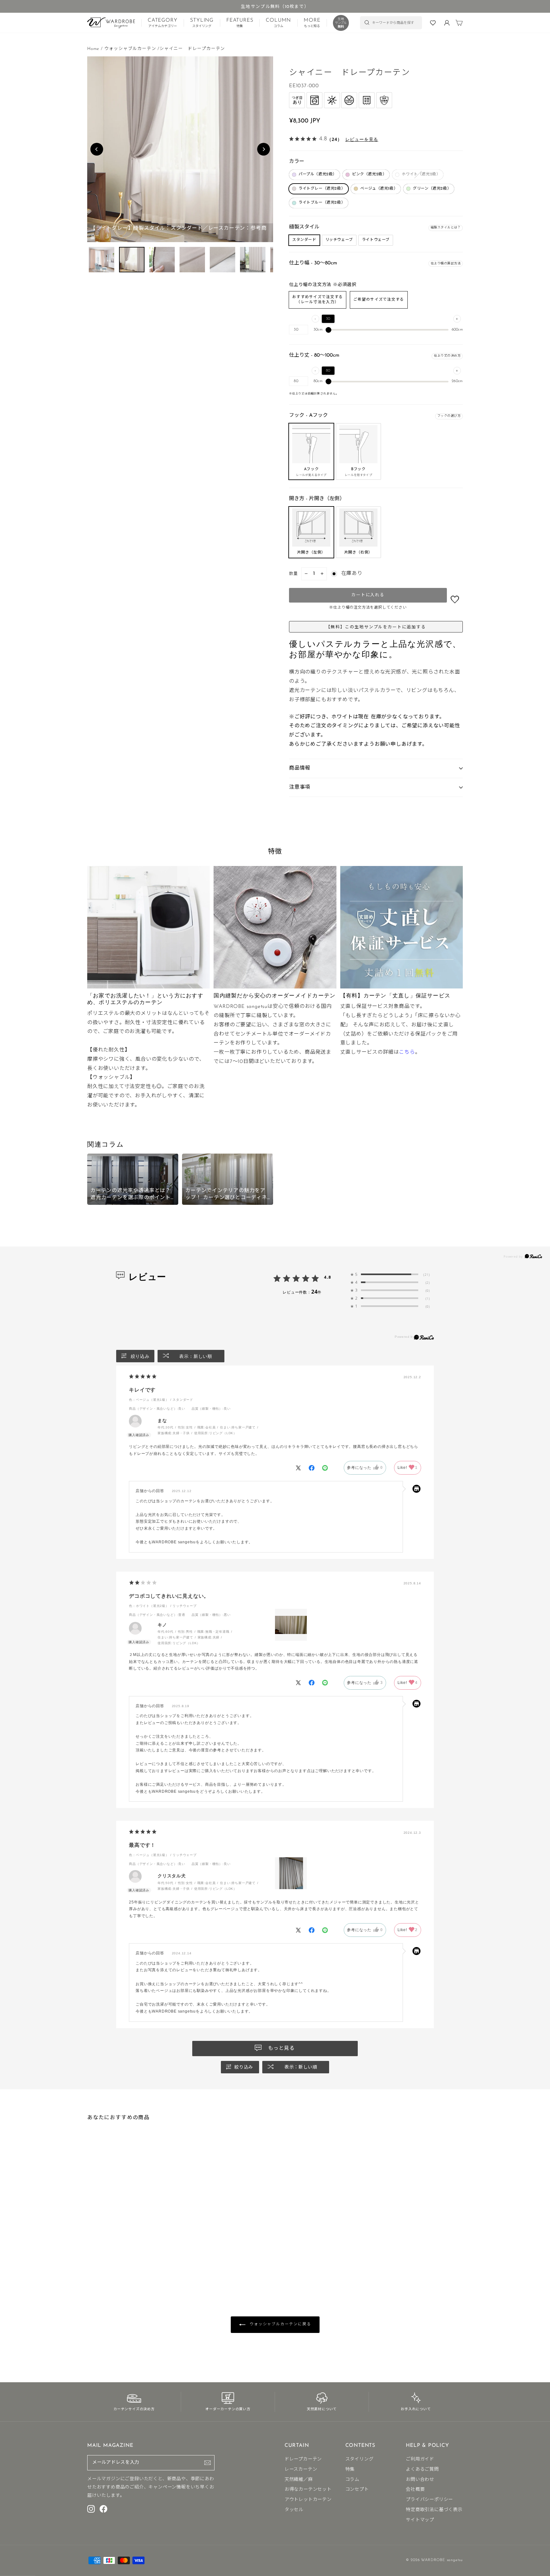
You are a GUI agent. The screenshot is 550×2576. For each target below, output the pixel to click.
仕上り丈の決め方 (447, 356)
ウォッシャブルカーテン (130, 49)
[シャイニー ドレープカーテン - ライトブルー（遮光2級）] (120, 2259)
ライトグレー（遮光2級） (322, 189)
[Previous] (97, 149)
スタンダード (304, 240)
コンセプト (357, 2490)
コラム (352, 2480)
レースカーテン (301, 2470)
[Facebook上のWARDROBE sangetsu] (103, 2509)
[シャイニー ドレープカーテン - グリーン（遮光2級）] (115, 2259)
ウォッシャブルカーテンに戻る (280, 2324)
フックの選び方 (449, 416)
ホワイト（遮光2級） (421, 174)
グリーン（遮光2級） (432, 189)
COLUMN (278, 23)
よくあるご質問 (422, 2470)
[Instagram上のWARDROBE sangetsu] (91, 2509)
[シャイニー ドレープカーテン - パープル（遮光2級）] (90, 2259)
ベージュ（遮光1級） (379, 189)
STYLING (202, 23)
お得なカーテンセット (308, 2490)
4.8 (328, 1277)
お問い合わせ (420, 2480)
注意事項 (300, 787)
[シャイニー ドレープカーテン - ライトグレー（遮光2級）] (105, 2259)
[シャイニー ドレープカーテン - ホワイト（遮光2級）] (100, 2259)
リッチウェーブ (339, 240)
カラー (297, 162)
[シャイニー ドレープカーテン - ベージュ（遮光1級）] (110, 2259)
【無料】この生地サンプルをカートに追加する (376, 627)
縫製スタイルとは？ (446, 228)
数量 (294, 574)
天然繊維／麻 (299, 2480)
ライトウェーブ (376, 240)
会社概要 (415, 2490)
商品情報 (300, 768)
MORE (312, 23)
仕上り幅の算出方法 (446, 264)
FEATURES (240, 23)
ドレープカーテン (303, 2459)
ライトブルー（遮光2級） (322, 203)
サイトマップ (420, 2520)
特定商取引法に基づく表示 (434, 2510)
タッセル (294, 2510)
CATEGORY (162, 23)
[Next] (264, 149)
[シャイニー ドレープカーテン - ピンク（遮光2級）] (95, 2259)
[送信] (208, 2463)
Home (93, 49)
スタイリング (360, 2459)
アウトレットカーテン (308, 2500)
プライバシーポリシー (429, 2500)
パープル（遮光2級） (318, 174)
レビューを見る (362, 139)
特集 (350, 2470)
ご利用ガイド (420, 2459)
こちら (407, 1052)
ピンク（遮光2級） (369, 174)
